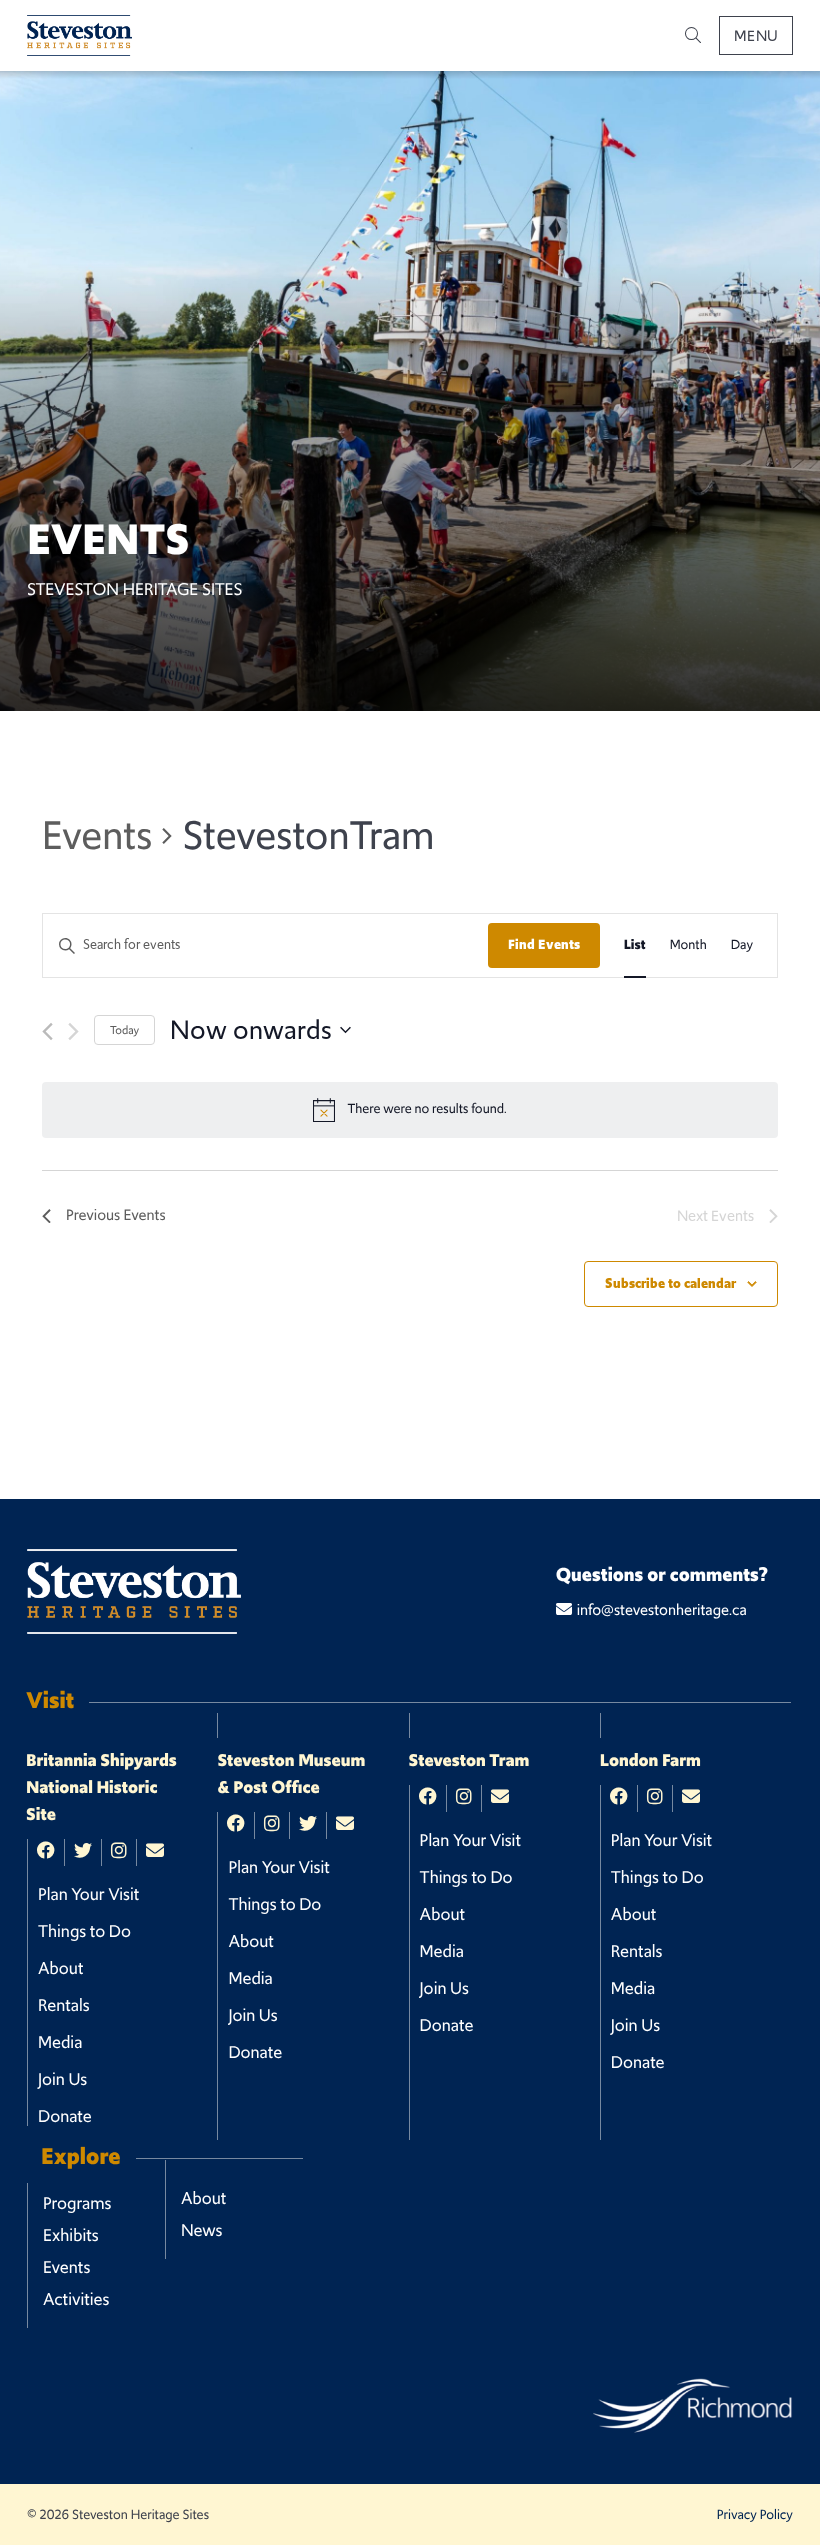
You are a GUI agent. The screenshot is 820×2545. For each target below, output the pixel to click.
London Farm (650, 1761)
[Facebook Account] (46, 1852)
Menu (756, 35)
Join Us (62, 2079)
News (202, 2230)
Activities (76, 2299)
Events (97, 835)
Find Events (544, 944)
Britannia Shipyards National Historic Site (101, 1788)
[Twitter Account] (83, 1852)
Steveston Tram (469, 1761)
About (60, 1968)
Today (124, 1030)
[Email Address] (155, 1852)
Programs (77, 2203)
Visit (50, 1701)
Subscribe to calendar (670, 1283)
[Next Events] (73, 1031)
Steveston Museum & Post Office (291, 1774)
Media (60, 2042)
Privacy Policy (755, 2514)
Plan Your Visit (88, 1894)
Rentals (64, 2005)
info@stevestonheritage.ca (662, 1610)
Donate (65, 2116)
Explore (81, 2157)
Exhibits (71, 2235)
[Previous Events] (47, 1031)
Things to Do (84, 1931)
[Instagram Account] (119, 1852)
